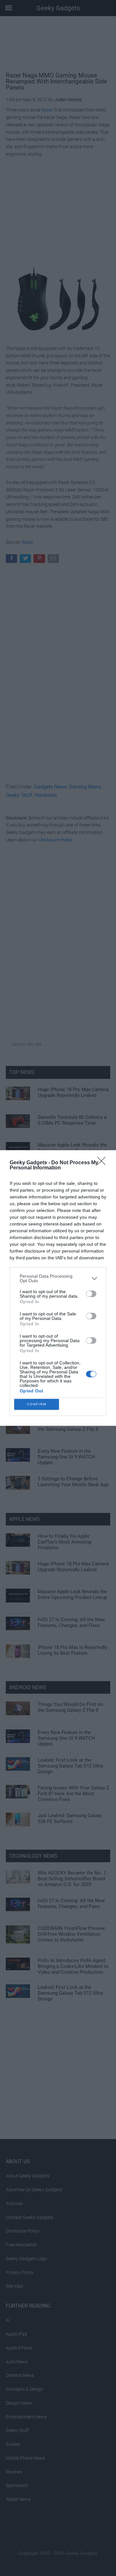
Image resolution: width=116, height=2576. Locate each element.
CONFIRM (37, 1404)
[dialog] (58, 1288)
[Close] (103, 1163)
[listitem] (58, 1278)
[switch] (91, 1294)
